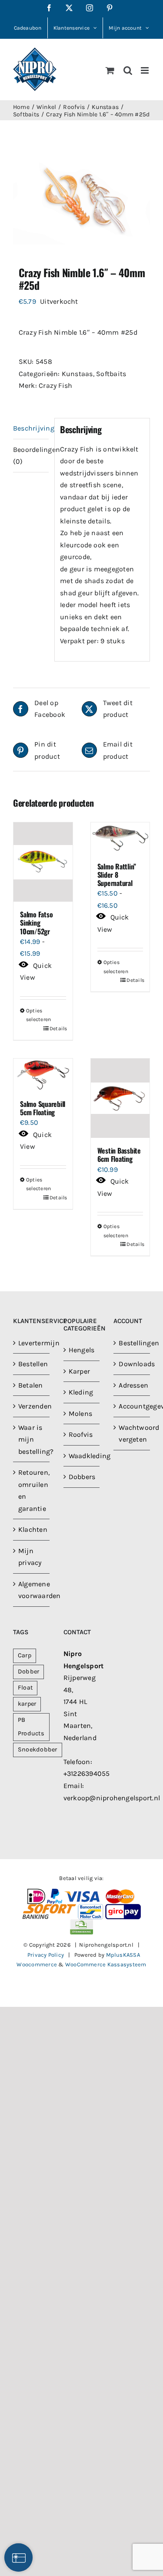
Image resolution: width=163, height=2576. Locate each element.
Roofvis (81, 1434)
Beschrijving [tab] (31, 428)
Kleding (81, 1392)
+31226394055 (87, 1773)
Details (58, 1028)
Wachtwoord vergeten (132, 1434)
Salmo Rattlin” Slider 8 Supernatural (117, 875)
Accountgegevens (132, 1406)
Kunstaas (77, 374)
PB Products (31, 1727)
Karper (79, 1371)
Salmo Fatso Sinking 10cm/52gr (36, 923)
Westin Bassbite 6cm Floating (119, 1155)
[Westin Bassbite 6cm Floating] (120, 1098)
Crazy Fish (55, 385)
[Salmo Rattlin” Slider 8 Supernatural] (120, 838)
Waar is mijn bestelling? (32, 1439)
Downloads (132, 1364)
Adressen (132, 1385)
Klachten (32, 1529)
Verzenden (32, 1406)
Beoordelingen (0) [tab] (31, 456)
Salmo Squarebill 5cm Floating (43, 1108)
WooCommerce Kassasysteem (106, 1964)
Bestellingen (132, 1343)
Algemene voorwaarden (32, 1590)
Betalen (31, 1385)
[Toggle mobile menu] (145, 70)
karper (27, 1704)
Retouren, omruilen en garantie (32, 1490)
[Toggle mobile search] (128, 70)
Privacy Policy (46, 1955)
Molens (80, 1414)
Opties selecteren (34, 1015)
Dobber (28, 1672)
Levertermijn (32, 1343)
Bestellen (32, 1364)
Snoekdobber (38, 1750)
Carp (25, 1655)
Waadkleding (82, 1456)
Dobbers (82, 1477)
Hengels (82, 1350)
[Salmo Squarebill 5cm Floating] (43, 1075)
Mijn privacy (30, 1557)
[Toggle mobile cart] (110, 70)
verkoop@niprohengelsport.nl (112, 1798)
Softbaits (111, 374)
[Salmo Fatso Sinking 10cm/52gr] (43, 862)
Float (25, 1688)
